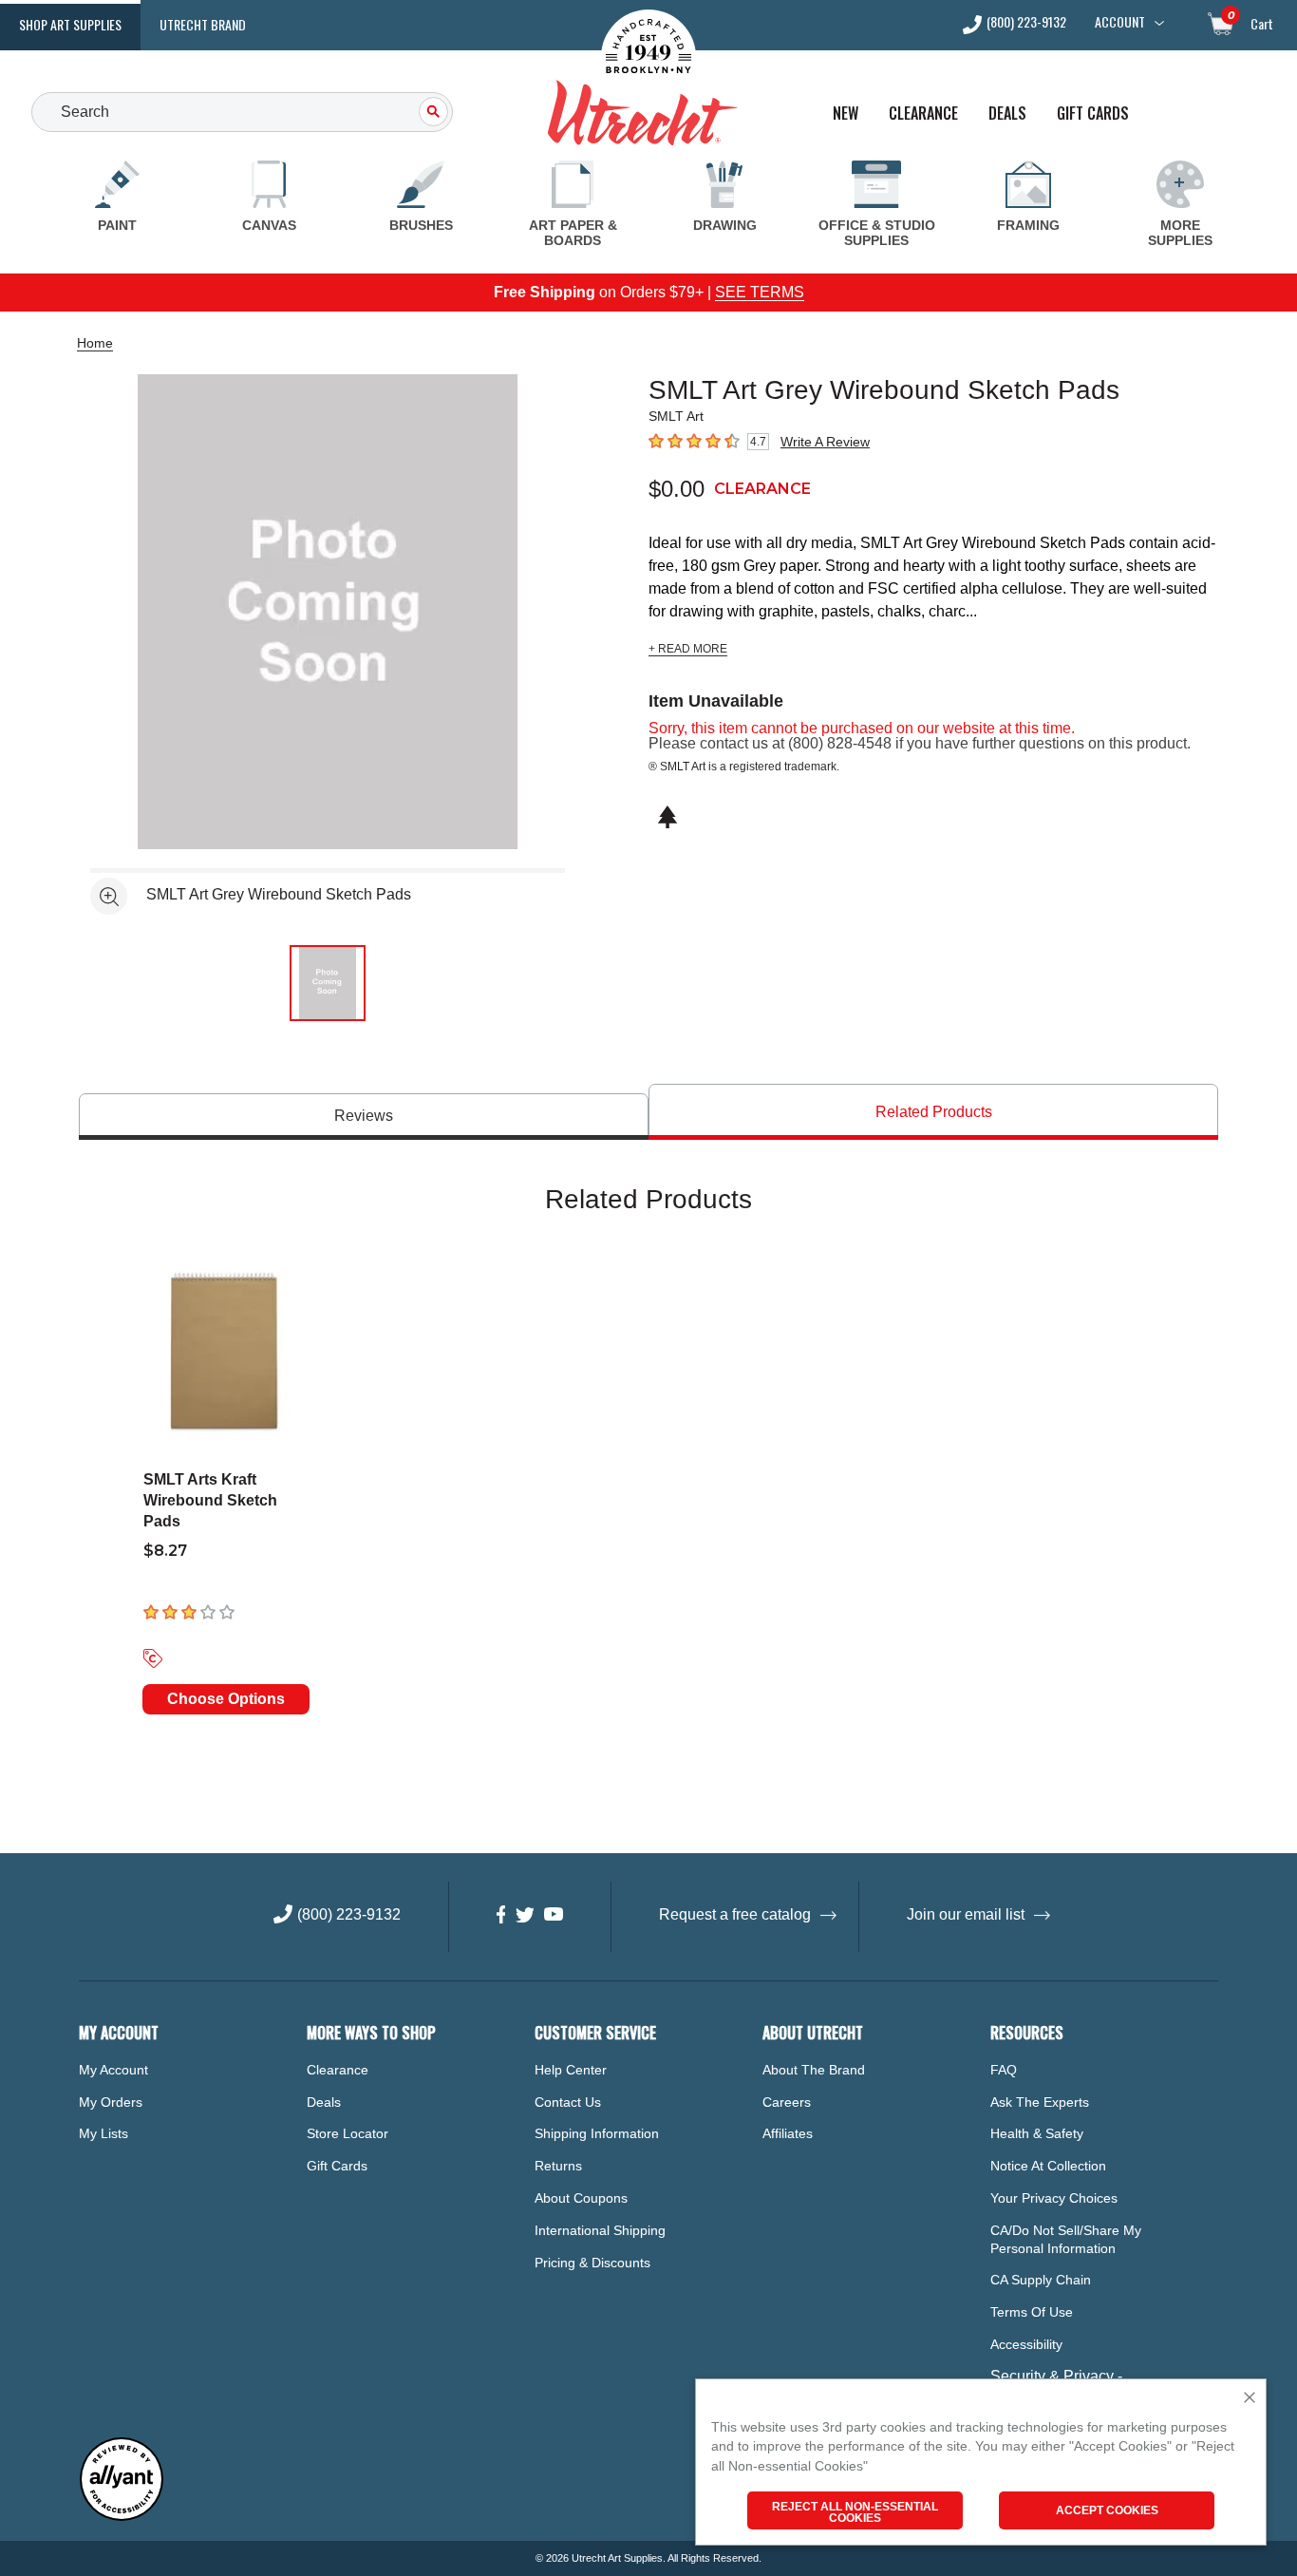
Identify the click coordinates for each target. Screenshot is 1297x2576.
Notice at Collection (1048, 2166)
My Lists (103, 2133)
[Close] (1250, 2399)
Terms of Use (1032, 2312)
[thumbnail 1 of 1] (328, 983)
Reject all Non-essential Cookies (855, 2512)
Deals (1007, 114)
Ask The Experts (1040, 2102)
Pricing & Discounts (592, 2263)
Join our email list (966, 1914)
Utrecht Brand (203, 24)
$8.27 (165, 1551)
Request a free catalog (735, 1914)
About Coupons (581, 2198)
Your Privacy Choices (1054, 2198)
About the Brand (814, 2070)
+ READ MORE (688, 649)
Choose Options (226, 1699)
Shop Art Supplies (70, 24)
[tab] (364, 1117)
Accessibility (1026, 2344)
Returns (558, 2166)
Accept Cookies (1107, 2510)
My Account (113, 2070)
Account (1120, 22)
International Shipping (600, 2230)
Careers (787, 2102)
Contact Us (568, 2102)
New (846, 114)
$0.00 (677, 489)
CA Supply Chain (1041, 2280)
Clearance (923, 114)
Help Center (571, 2070)
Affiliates (788, 2133)
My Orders (111, 2102)
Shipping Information (597, 2133)
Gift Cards (1093, 114)
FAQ (1004, 2070)
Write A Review (825, 442)
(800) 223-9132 (1026, 23)
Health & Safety (1037, 2133)
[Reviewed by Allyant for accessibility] (122, 2517)
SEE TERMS (760, 292)
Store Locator (348, 2133)
